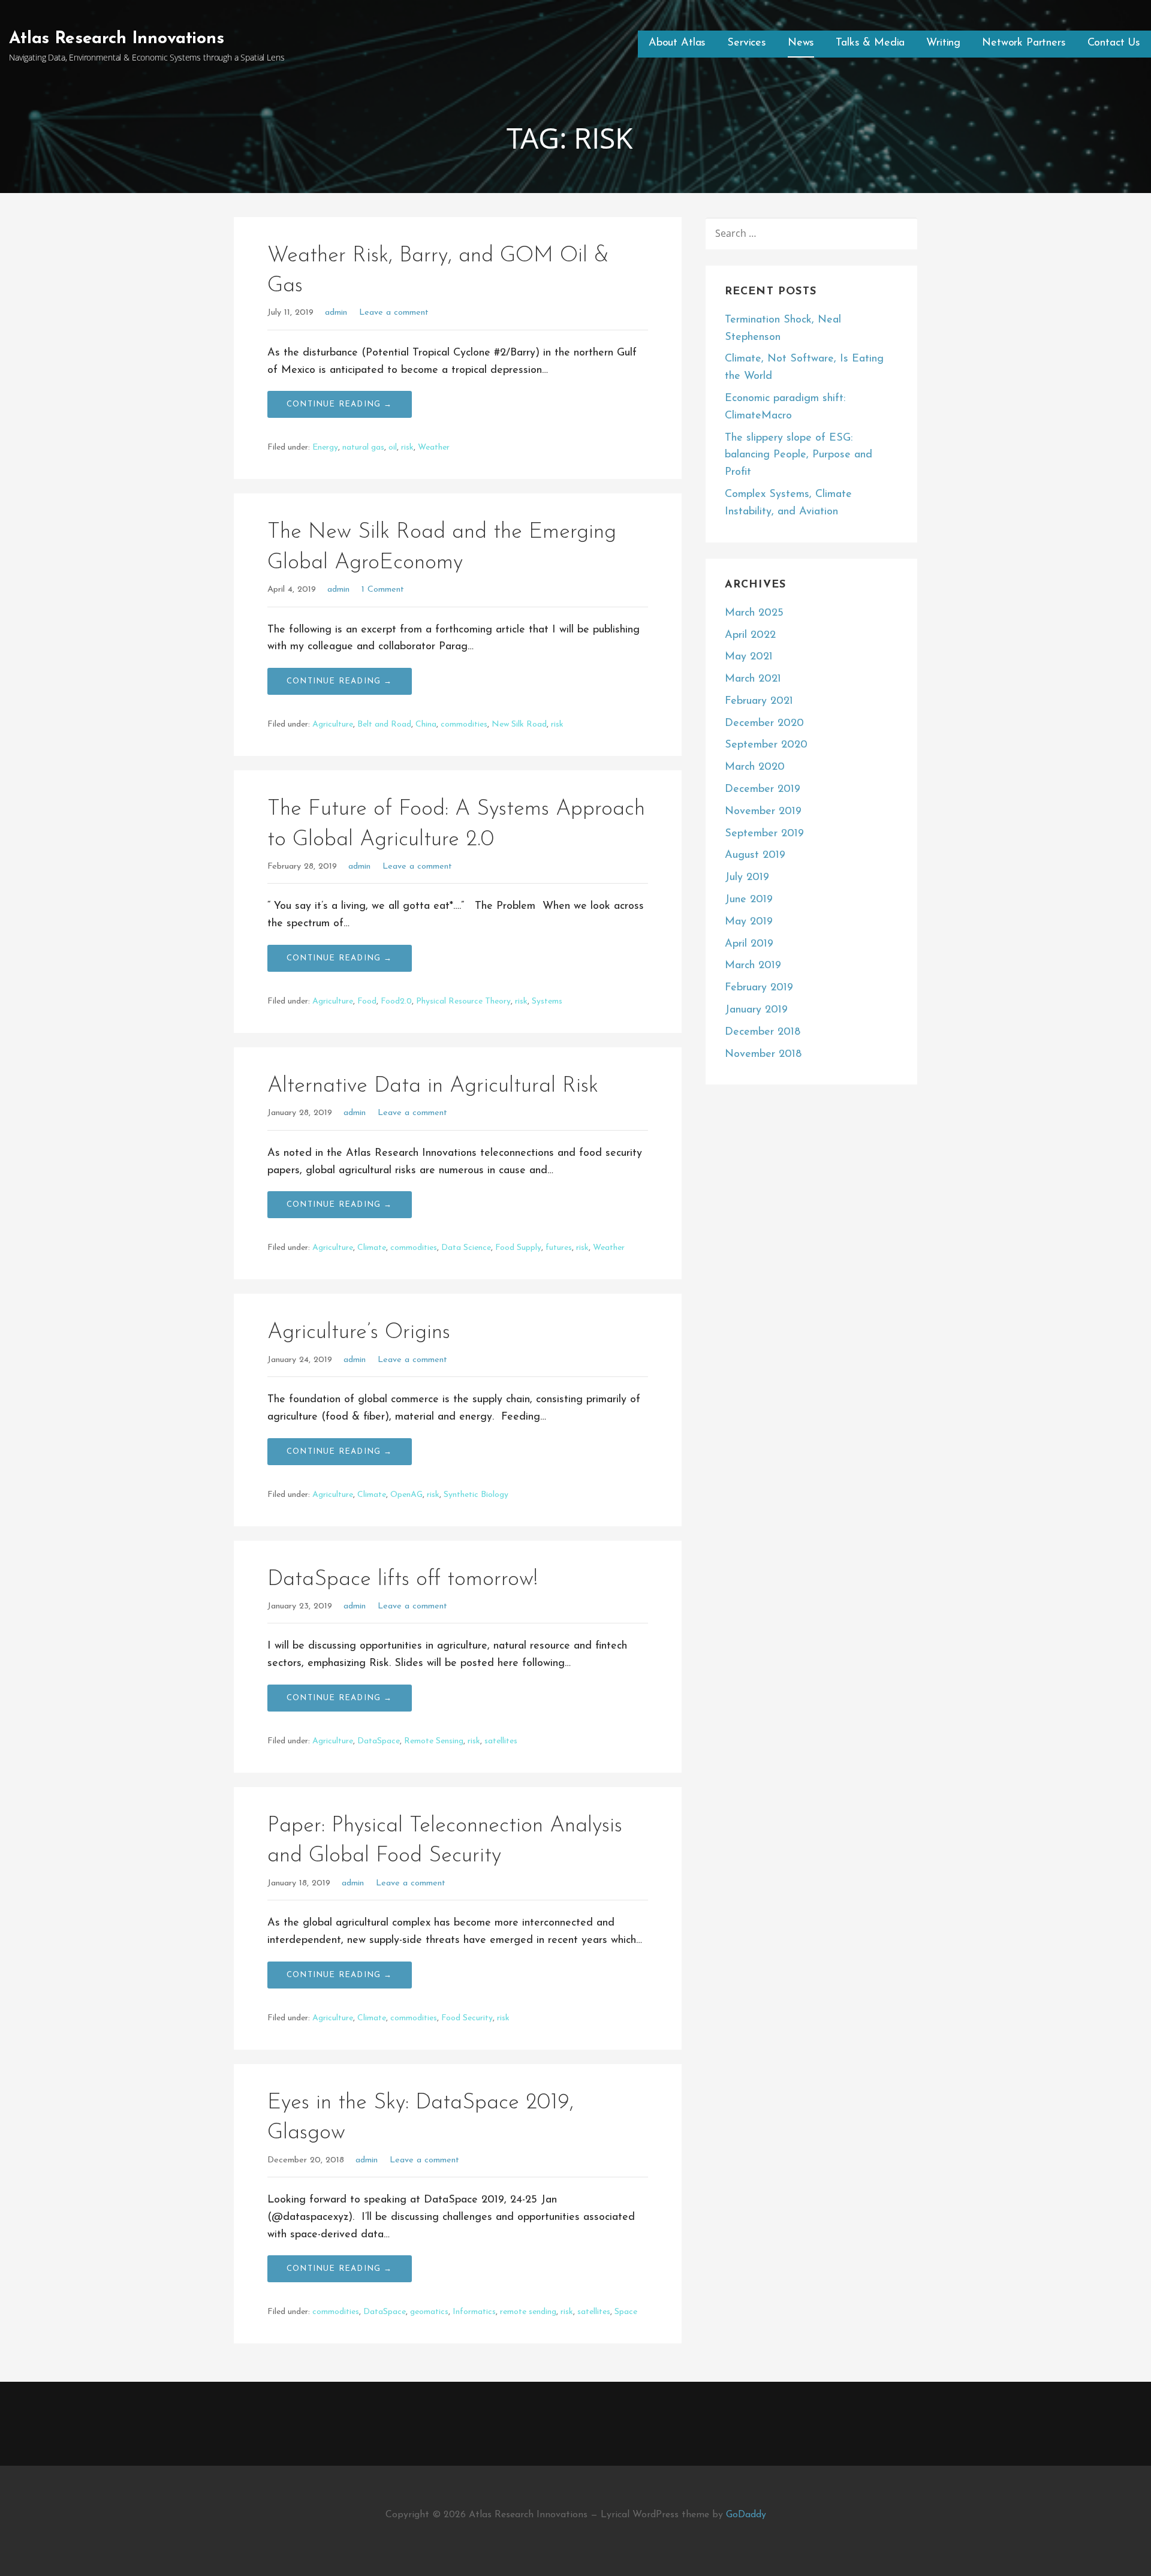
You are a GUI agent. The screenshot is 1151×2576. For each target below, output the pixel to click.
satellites (501, 1741)
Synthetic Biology (476, 1495)
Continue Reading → (340, 404)
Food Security (467, 2018)
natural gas (363, 448)
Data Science (466, 1248)
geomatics (429, 2312)
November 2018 (763, 1054)
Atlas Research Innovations (117, 39)
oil (393, 448)
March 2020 (755, 767)
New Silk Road (519, 724)
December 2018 (763, 1032)
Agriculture (333, 724)
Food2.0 (396, 1001)
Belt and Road (384, 724)
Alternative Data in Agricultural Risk (433, 1086)
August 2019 (755, 855)
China (426, 724)
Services (747, 43)
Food (367, 1001)
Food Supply (518, 1248)
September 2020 (766, 745)
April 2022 (750, 635)
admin (336, 313)
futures (559, 1248)
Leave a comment (394, 313)
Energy (325, 448)
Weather (434, 448)
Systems (547, 1001)
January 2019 (756, 1010)
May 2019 (749, 922)
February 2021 (759, 701)
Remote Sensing (434, 1741)
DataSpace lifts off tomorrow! (403, 1580)
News (801, 43)
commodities (464, 724)
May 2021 (749, 657)
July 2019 (747, 878)
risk (407, 448)
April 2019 (749, 944)
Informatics (474, 2312)
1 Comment (383, 590)
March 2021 (753, 679)
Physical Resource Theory (463, 1001)
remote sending (528, 2312)
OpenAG (406, 1495)
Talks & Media (870, 43)
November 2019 (763, 812)
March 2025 (754, 613)
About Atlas (677, 43)
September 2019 (764, 834)
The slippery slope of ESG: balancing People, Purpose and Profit (799, 456)
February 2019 (759, 988)
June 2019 (749, 900)
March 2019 (753, 966)
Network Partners (1024, 43)
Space (626, 2312)
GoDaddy (746, 2515)
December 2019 (763, 790)
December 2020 (764, 724)
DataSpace (379, 1741)
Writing (943, 43)
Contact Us (1114, 43)
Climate (372, 1248)
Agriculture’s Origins (359, 1333)
